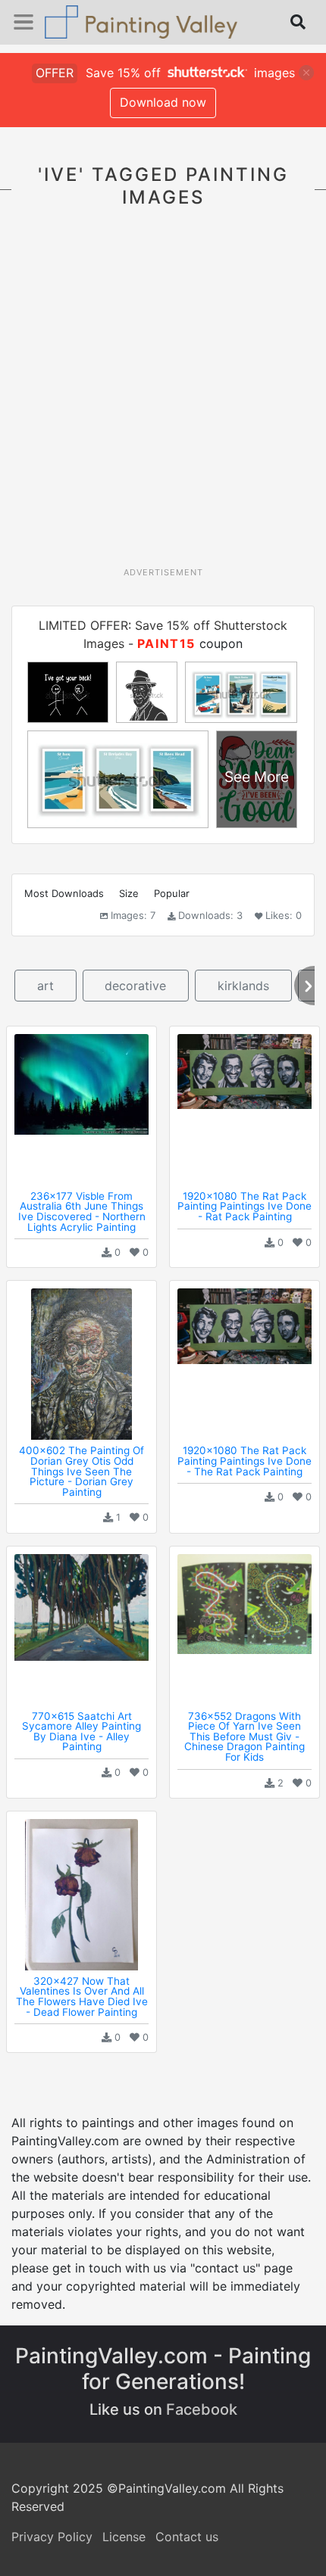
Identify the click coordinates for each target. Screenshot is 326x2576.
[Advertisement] (163, 396)
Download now (163, 102)
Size (129, 893)
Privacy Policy (52, 2537)
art (45, 986)
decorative (135, 986)
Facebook (202, 2409)
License (124, 2537)
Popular (172, 893)
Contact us (187, 2537)
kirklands (243, 986)
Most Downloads (64, 893)
